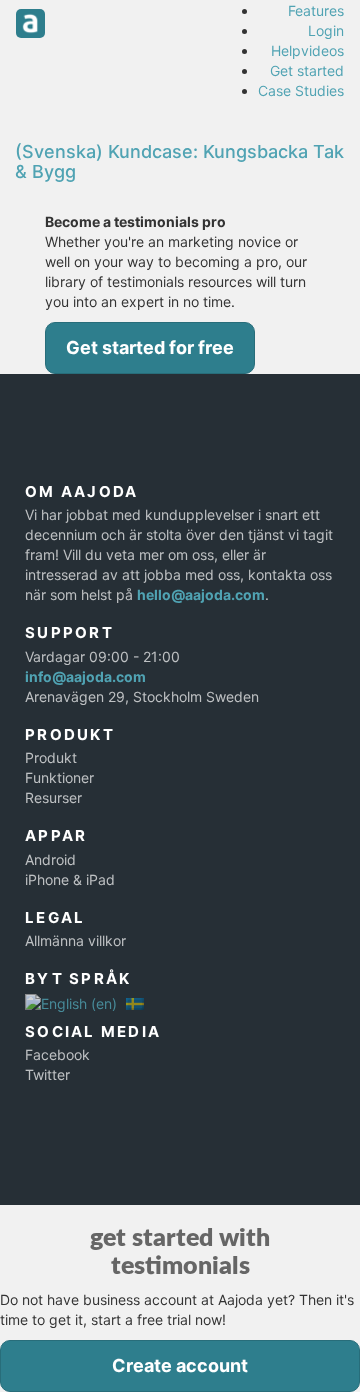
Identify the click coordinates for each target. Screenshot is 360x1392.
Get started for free (150, 347)
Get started (307, 70)
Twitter (47, 1074)
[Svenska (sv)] (135, 1002)
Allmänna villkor (75, 940)
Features (316, 10)
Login (326, 30)
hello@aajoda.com (201, 594)
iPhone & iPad (70, 879)
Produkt (51, 757)
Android (50, 859)
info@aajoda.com (85, 676)
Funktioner (59, 777)
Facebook (57, 1054)
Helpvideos (307, 50)
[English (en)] (71, 1002)
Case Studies (301, 90)
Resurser (53, 797)
